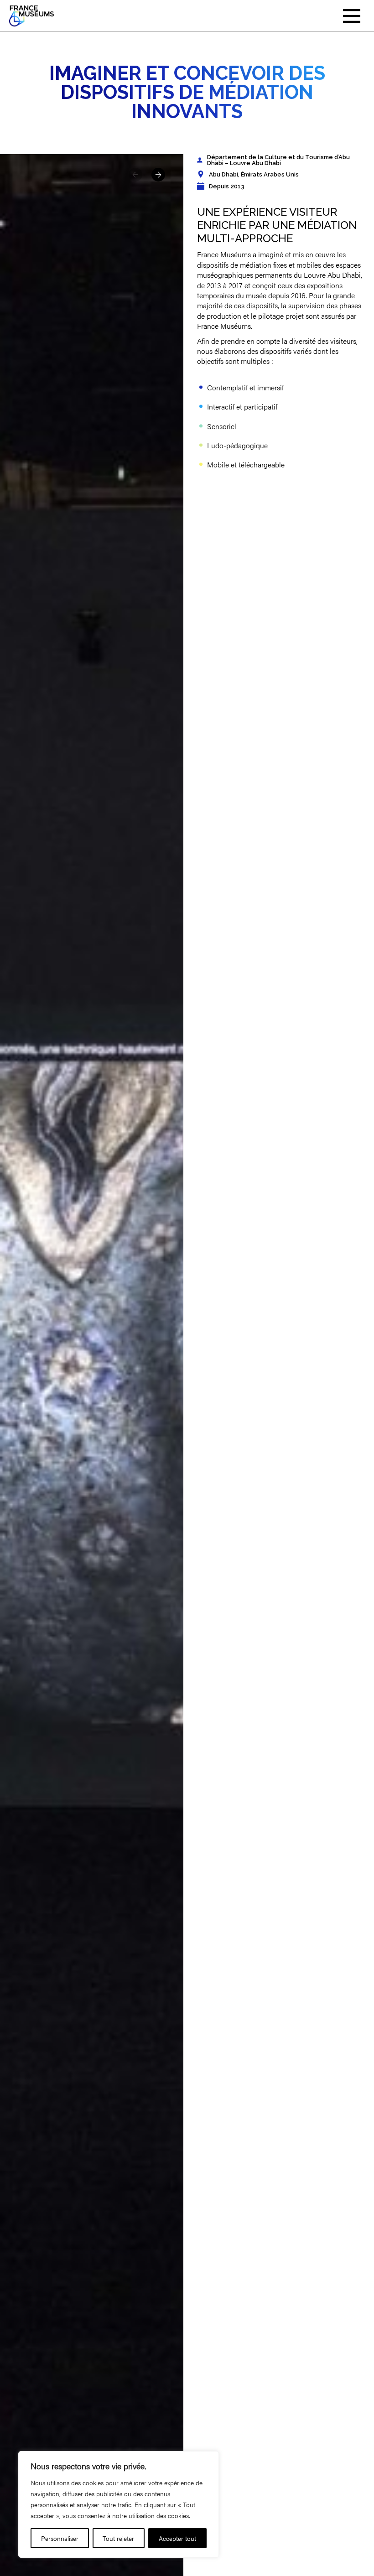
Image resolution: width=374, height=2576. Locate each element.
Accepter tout (177, 2538)
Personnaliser (60, 2538)
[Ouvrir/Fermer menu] (352, 16)
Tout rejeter (118, 2538)
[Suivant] (158, 175)
